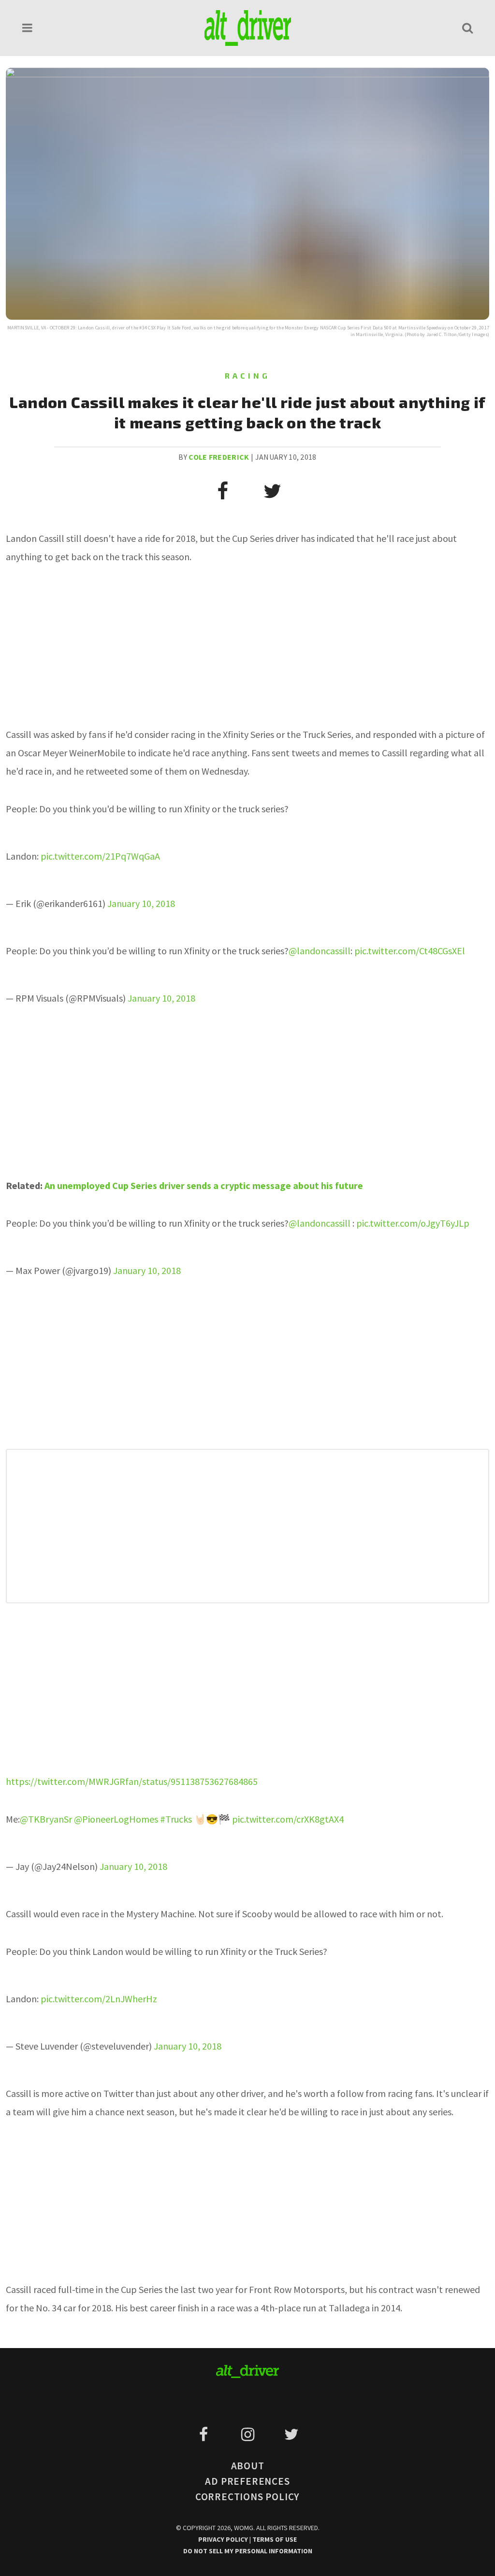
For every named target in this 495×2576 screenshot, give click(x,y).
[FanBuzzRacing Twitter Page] (291, 2434)
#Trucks (176, 1819)
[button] (28, 28)
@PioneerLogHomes (116, 1819)
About (248, 2466)
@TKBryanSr (46, 1819)
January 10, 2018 (141, 903)
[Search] (467, 28)
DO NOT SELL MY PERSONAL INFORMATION (248, 2551)
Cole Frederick (219, 457)
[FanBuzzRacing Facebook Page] (205, 2434)
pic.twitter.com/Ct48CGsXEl (410, 951)
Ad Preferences (247, 2481)
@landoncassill (320, 951)
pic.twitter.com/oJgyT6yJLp (413, 1223)
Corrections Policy (247, 2497)
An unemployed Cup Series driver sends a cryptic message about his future (204, 1185)
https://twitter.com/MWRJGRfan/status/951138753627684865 (132, 1781)
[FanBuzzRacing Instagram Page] (249, 2434)
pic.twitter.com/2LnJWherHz (99, 1999)
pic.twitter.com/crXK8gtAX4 (288, 1819)
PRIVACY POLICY (224, 2539)
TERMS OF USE (275, 2539)
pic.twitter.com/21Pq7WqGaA (100, 856)
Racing (247, 375)
